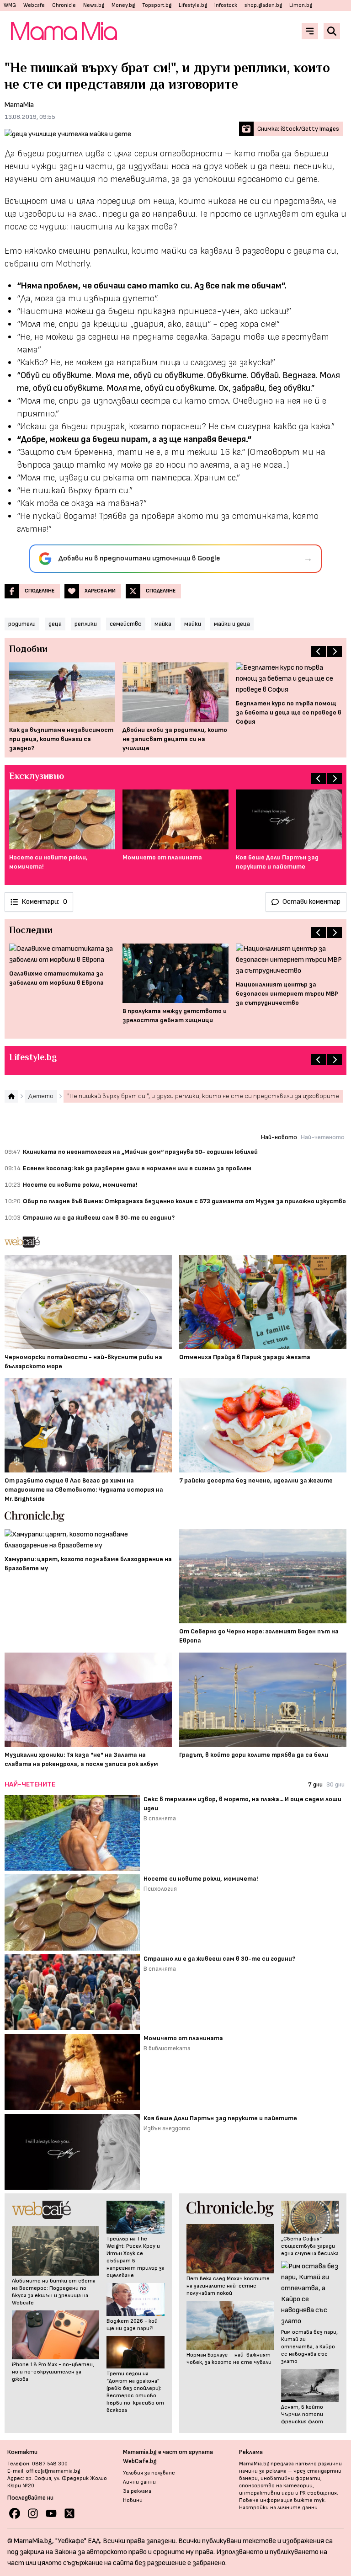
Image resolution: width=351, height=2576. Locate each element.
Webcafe (34, 5)
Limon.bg (301, 5)
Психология (160, 1889)
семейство (126, 624)
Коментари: (44, 902)
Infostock (226, 5)
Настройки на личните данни (278, 2508)
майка (163, 624)
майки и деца (232, 624)
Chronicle (64, 5)
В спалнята (160, 1818)
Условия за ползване (149, 2473)
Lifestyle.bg (193, 5)
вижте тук (309, 2500)
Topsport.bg (157, 5)
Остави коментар (311, 902)
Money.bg (123, 5)
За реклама (137, 2491)
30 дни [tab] (335, 1784)
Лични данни (139, 2482)
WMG (10, 5)
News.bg (94, 5)
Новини (133, 2500)
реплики (86, 624)
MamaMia (19, 105)
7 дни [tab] (315, 1784)
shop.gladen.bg (263, 5)
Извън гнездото (167, 2128)
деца (55, 624)
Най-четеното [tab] (323, 1137)
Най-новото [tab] (279, 1137)
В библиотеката (167, 2048)
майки (193, 624)
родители (22, 624)
